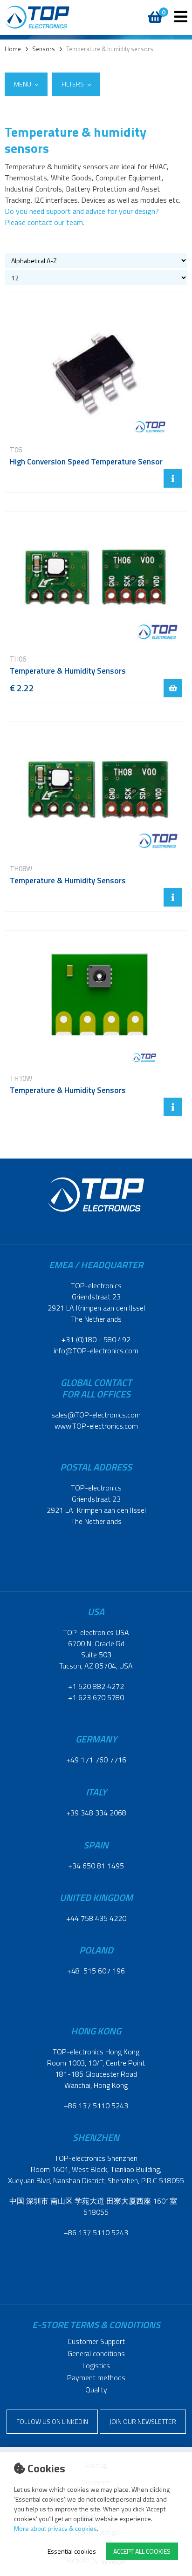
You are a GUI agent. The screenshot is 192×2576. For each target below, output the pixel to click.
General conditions (96, 2353)
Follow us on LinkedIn (52, 2421)
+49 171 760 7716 (96, 1760)
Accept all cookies (142, 2551)
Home (13, 49)
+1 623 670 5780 (96, 1697)
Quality (96, 2390)
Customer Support (96, 2341)
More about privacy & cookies (55, 2528)
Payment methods (96, 2377)
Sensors (44, 49)
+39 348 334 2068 (96, 1813)
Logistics (96, 2365)
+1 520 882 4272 (96, 1686)
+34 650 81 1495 (96, 1866)
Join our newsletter (143, 2421)
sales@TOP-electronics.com (96, 1415)
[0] (154, 12)
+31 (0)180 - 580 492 (96, 1339)
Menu (23, 84)
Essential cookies (72, 2551)
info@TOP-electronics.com (96, 1351)
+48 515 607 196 (96, 1971)
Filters (73, 84)
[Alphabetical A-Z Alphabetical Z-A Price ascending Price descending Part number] (96, 260)
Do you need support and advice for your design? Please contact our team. (82, 217)
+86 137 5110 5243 (96, 2106)
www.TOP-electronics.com (96, 1426)
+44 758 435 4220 (96, 1918)
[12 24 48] (96, 278)
